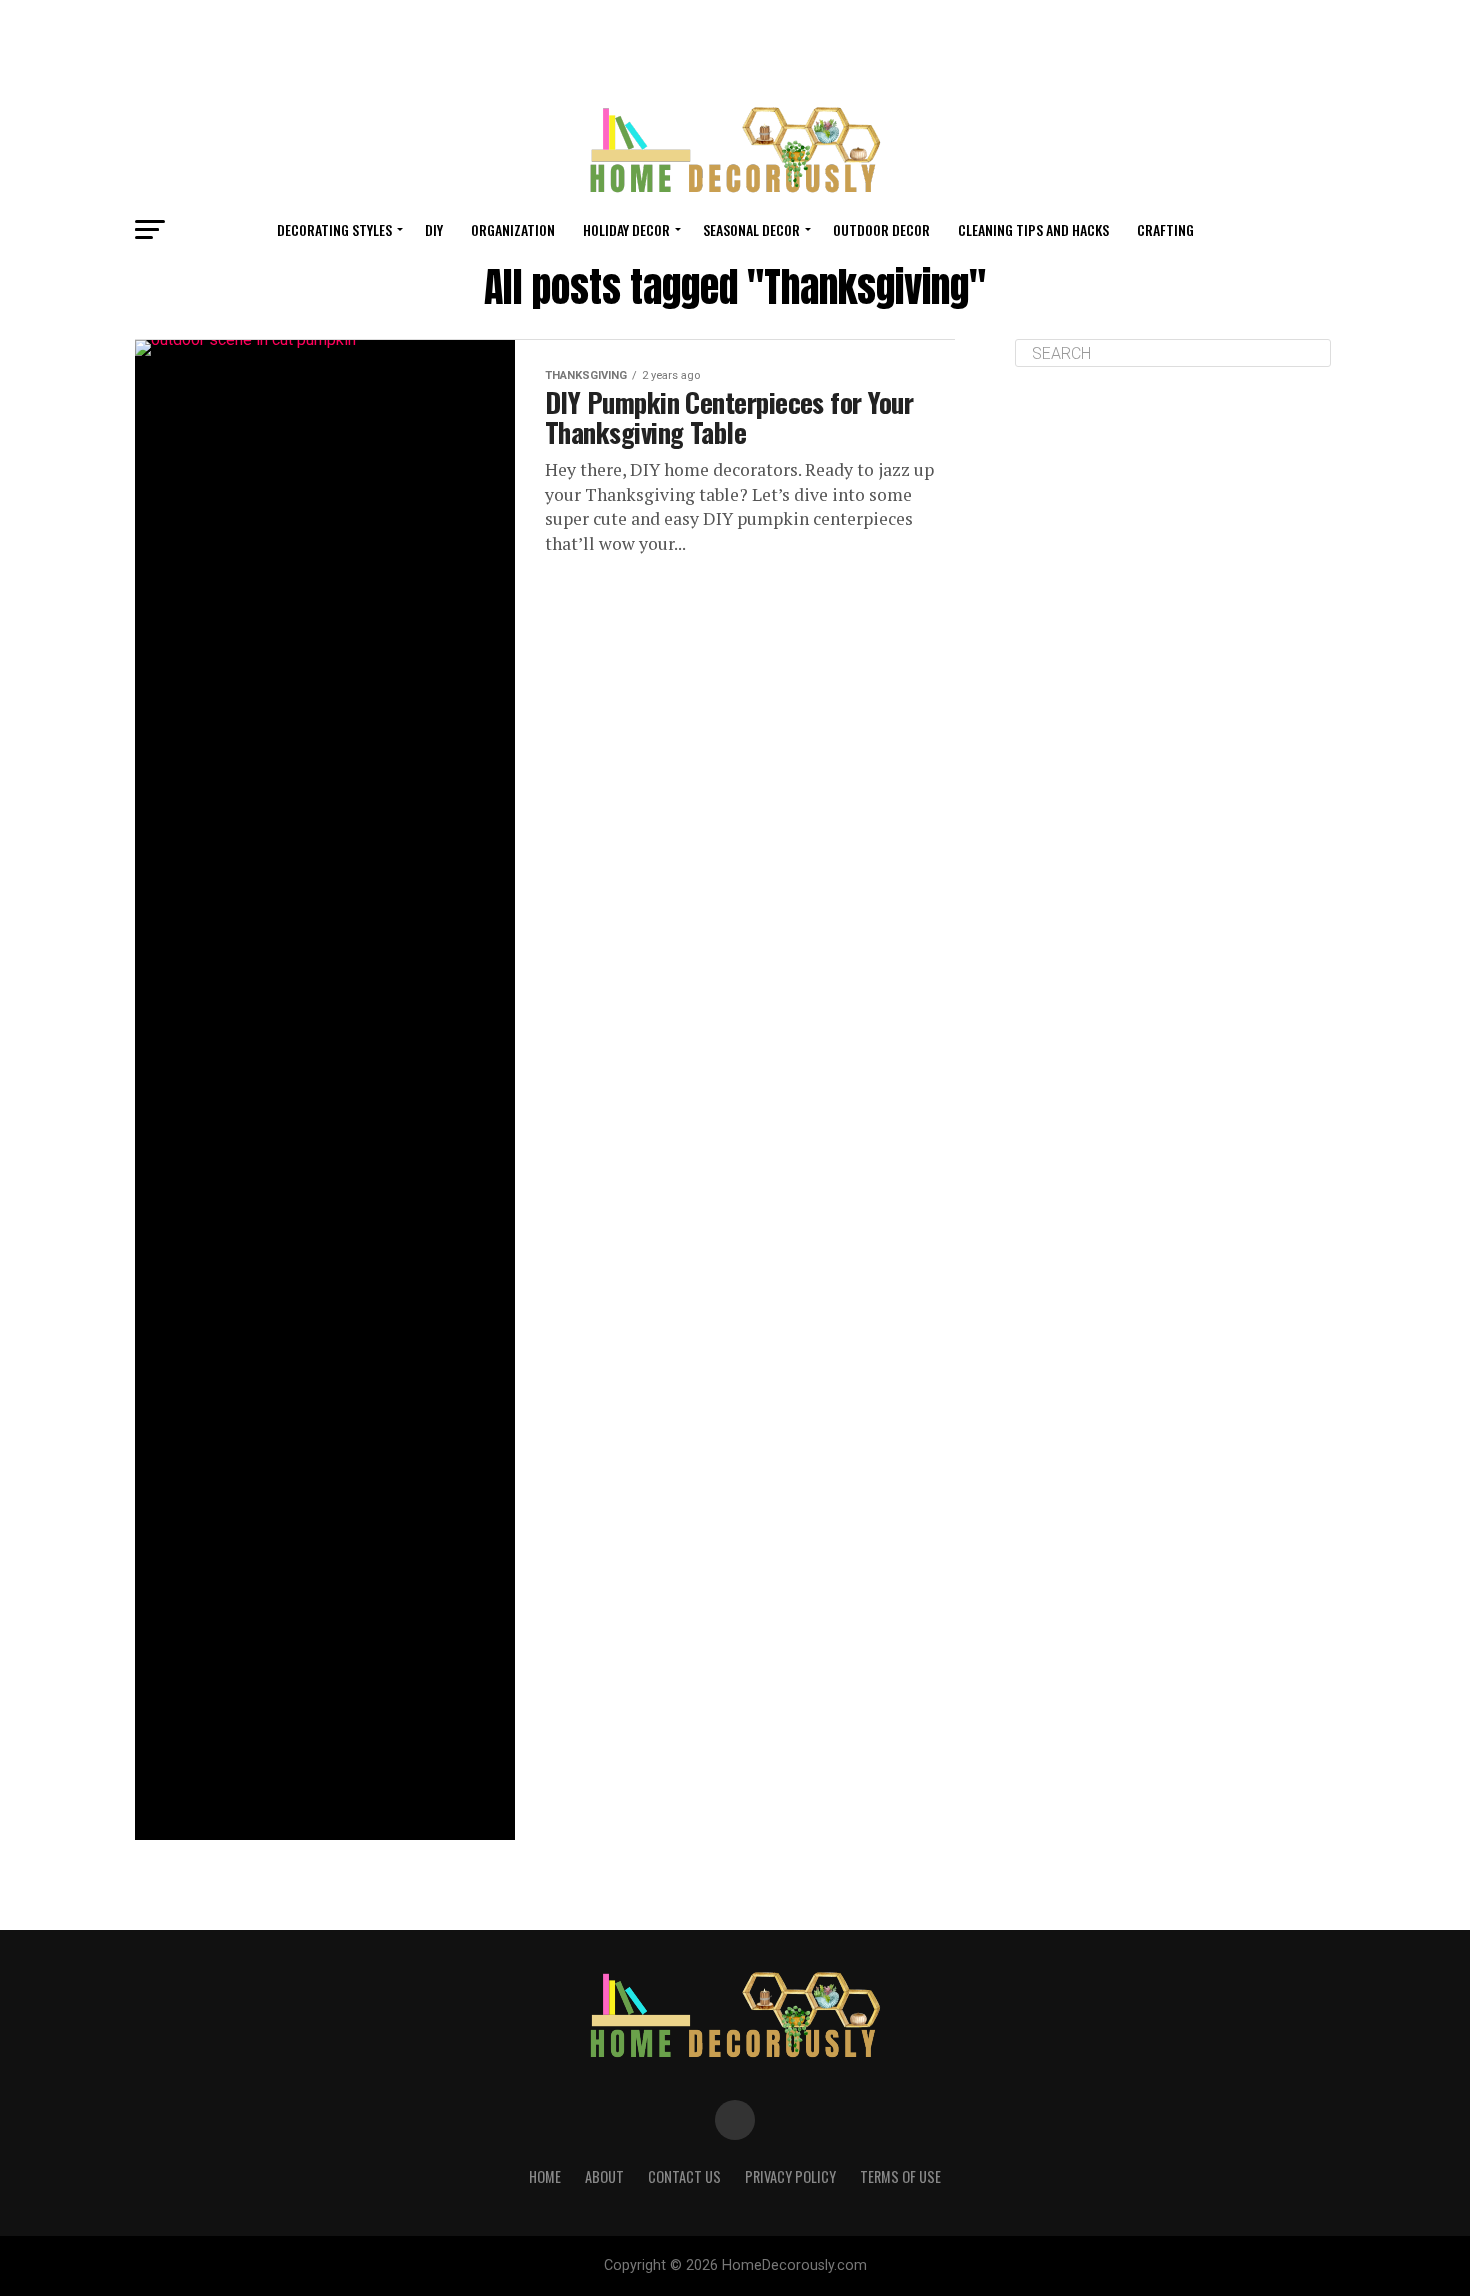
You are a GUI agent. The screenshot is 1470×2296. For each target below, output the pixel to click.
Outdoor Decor (881, 229)
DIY (434, 229)
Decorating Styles (334, 229)
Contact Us (684, 2176)
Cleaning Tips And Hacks (1033, 229)
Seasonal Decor (751, 229)
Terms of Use (900, 2176)
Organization (513, 229)
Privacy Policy (790, 2176)
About (604, 2176)
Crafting (1165, 229)
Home (545, 2176)
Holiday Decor (626, 229)
